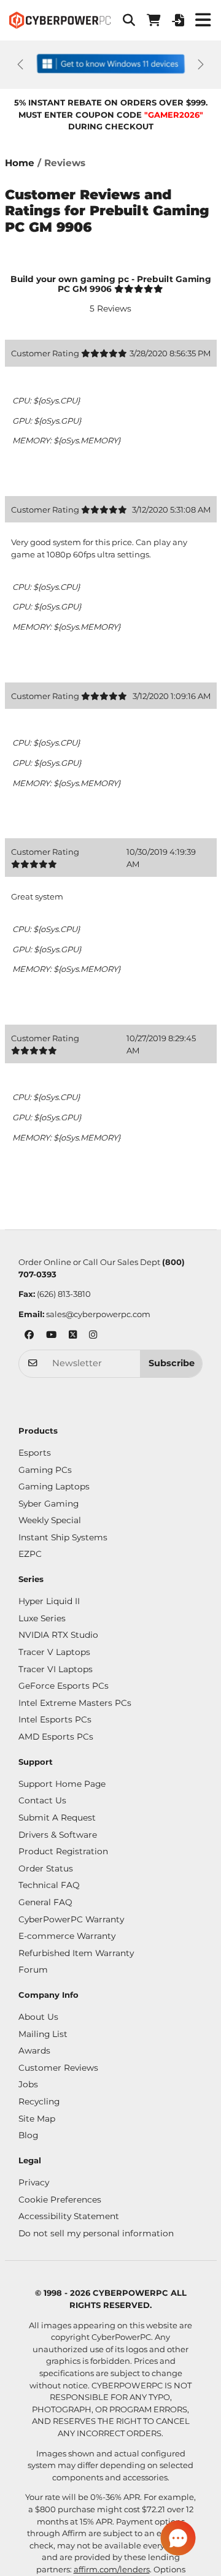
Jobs (28, 2084)
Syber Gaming (48, 1504)
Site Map (37, 2119)
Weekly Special (50, 1520)
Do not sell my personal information (96, 2233)
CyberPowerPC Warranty (71, 1919)
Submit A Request (57, 1817)
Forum (33, 1970)
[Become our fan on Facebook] (29, 1336)
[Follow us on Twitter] (73, 1336)
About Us (38, 2017)
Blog (28, 2135)
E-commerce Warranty (67, 1936)
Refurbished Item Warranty (76, 1953)
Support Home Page (62, 1784)
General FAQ (45, 1902)
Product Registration (63, 1851)
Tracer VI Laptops (56, 1669)
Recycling (39, 2101)
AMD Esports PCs (56, 1737)
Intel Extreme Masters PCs (75, 1703)
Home (20, 163)
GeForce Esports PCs (64, 1686)
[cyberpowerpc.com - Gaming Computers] (60, 20)
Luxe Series (42, 1618)
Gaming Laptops (54, 1486)
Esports (35, 1453)
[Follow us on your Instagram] (93, 1336)
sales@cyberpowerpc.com (98, 1314)
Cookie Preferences (60, 2200)
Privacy (34, 2182)
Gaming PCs (45, 1470)
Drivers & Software (58, 1835)
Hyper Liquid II (49, 1601)
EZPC (30, 1554)
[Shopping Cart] (153, 20)
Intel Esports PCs (55, 1719)
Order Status (46, 1868)
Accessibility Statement (69, 2216)
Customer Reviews (58, 2068)
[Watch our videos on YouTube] (51, 1336)
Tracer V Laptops (54, 1652)
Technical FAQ (49, 1885)
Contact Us (42, 1800)
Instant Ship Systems (63, 1537)
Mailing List (43, 2034)
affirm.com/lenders (112, 2569)
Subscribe (172, 1363)
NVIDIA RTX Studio (58, 1635)
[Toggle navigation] (203, 20)
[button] (129, 20)
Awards (34, 2050)
